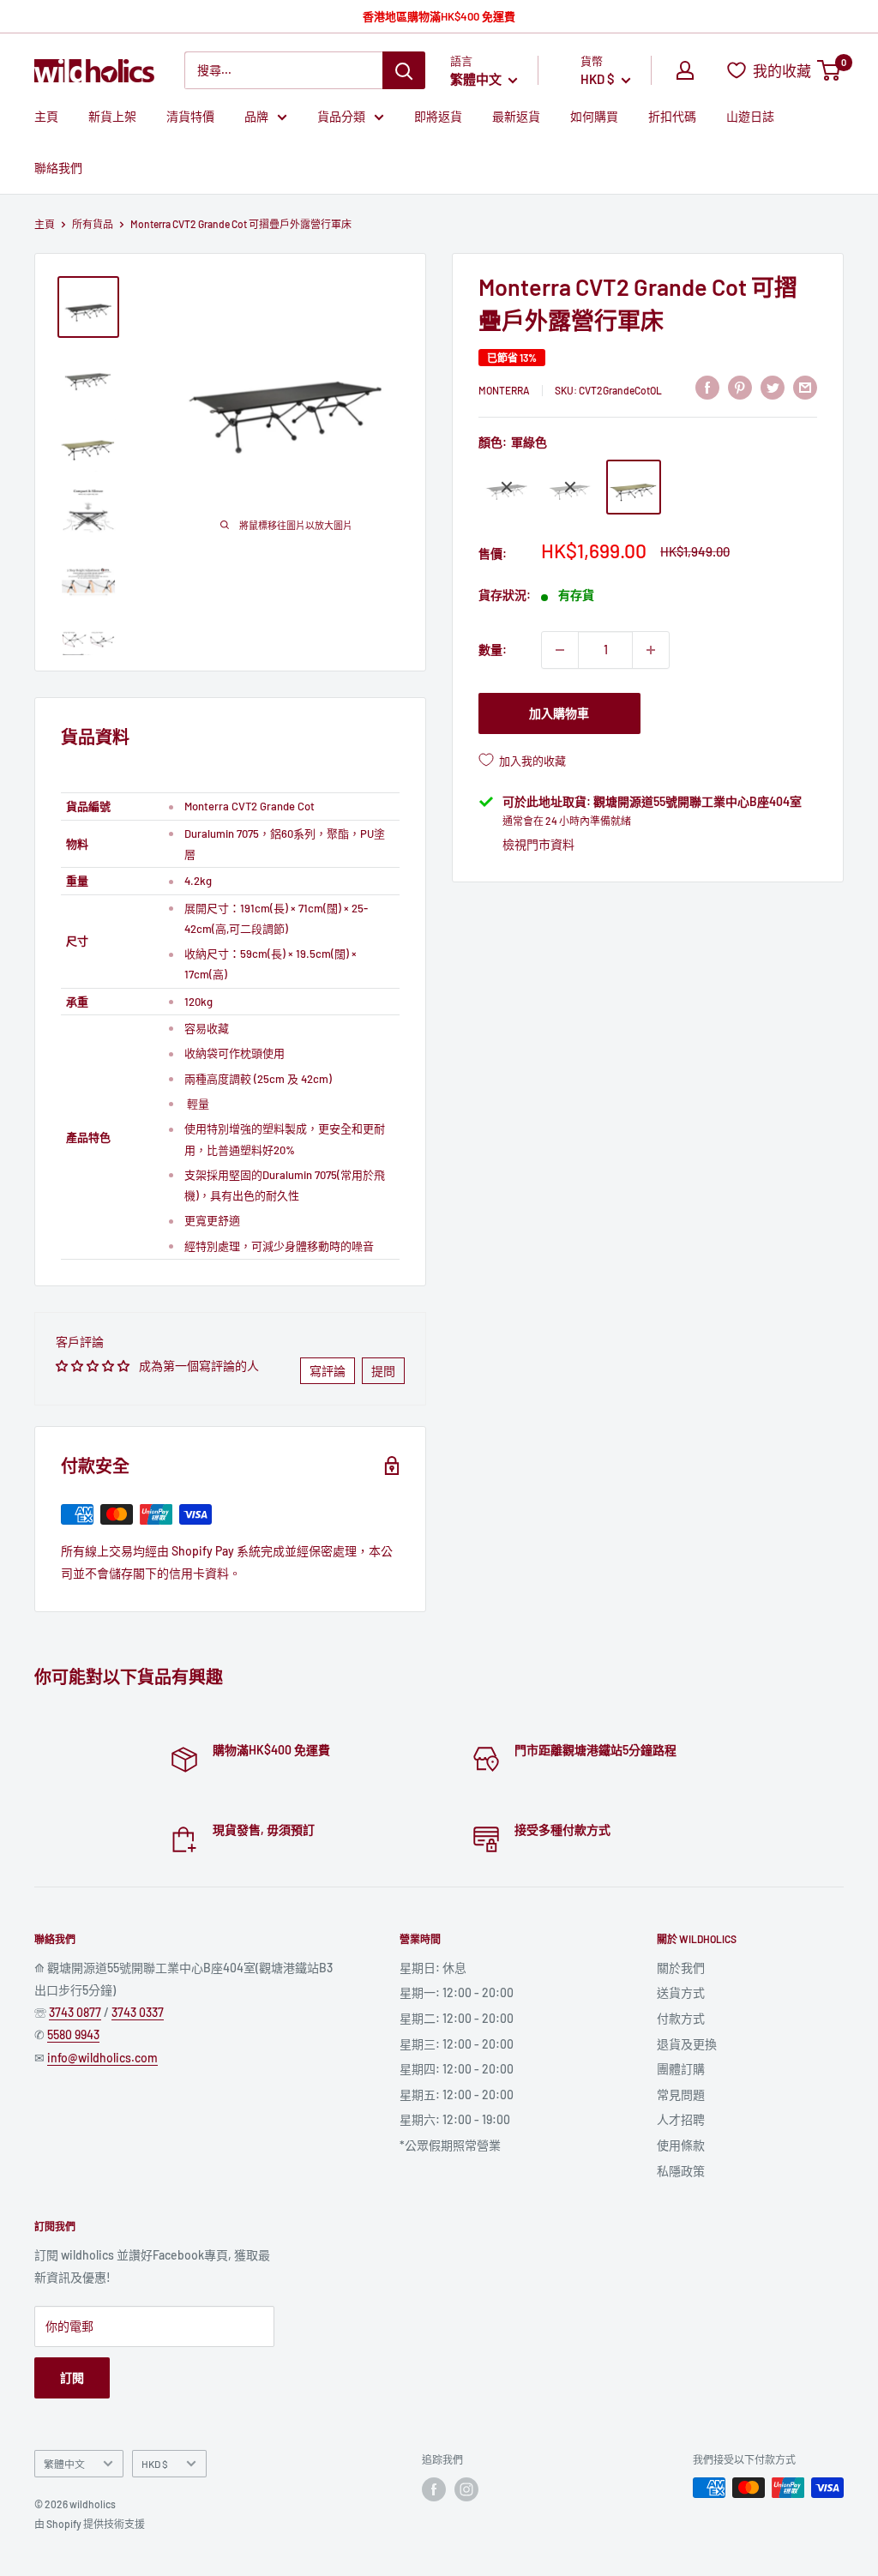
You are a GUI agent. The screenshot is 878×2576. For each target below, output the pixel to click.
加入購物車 (559, 713)
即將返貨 (438, 116)
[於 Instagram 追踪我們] (466, 2489)
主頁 (46, 116)
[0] (830, 70)
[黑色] (507, 487)
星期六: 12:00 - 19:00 (455, 2119)
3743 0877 (75, 2012)
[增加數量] (651, 650)
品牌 (256, 116)
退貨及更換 (687, 2044)
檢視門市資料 (538, 844)
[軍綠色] (634, 487)
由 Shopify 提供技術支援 (90, 2524)
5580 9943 (73, 2034)
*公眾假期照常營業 (450, 2145)
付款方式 (681, 2018)
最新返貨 (516, 116)
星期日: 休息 (433, 1968)
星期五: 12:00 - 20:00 (457, 2095)
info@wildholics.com (102, 2058)
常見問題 (681, 2095)
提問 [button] (383, 1371)
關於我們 (681, 1968)
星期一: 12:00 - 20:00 (457, 1992)
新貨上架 (112, 116)
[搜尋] (404, 70)
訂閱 (72, 2377)
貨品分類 (341, 116)
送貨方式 (681, 1992)
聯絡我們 (58, 168)
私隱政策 (681, 2171)
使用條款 (681, 2145)
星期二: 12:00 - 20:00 (457, 2018)
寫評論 (328, 1371)
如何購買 (594, 116)
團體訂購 (681, 2069)
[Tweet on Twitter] (773, 388)
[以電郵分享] (805, 388)
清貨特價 (190, 116)
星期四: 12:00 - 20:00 (457, 2069)
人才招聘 (681, 2119)
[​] (740, 388)
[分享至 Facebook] (707, 388)
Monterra (504, 390)
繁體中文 (64, 2464)
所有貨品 (93, 224)
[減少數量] (560, 650)
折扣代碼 (672, 116)
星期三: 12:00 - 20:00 (457, 2044)
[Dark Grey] (570, 487)
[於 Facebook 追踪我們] (434, 2489)
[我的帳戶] (685, 70)
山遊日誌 (750, 116)
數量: (493, 650)
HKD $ (155, 2464)
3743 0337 (138, 2012)
